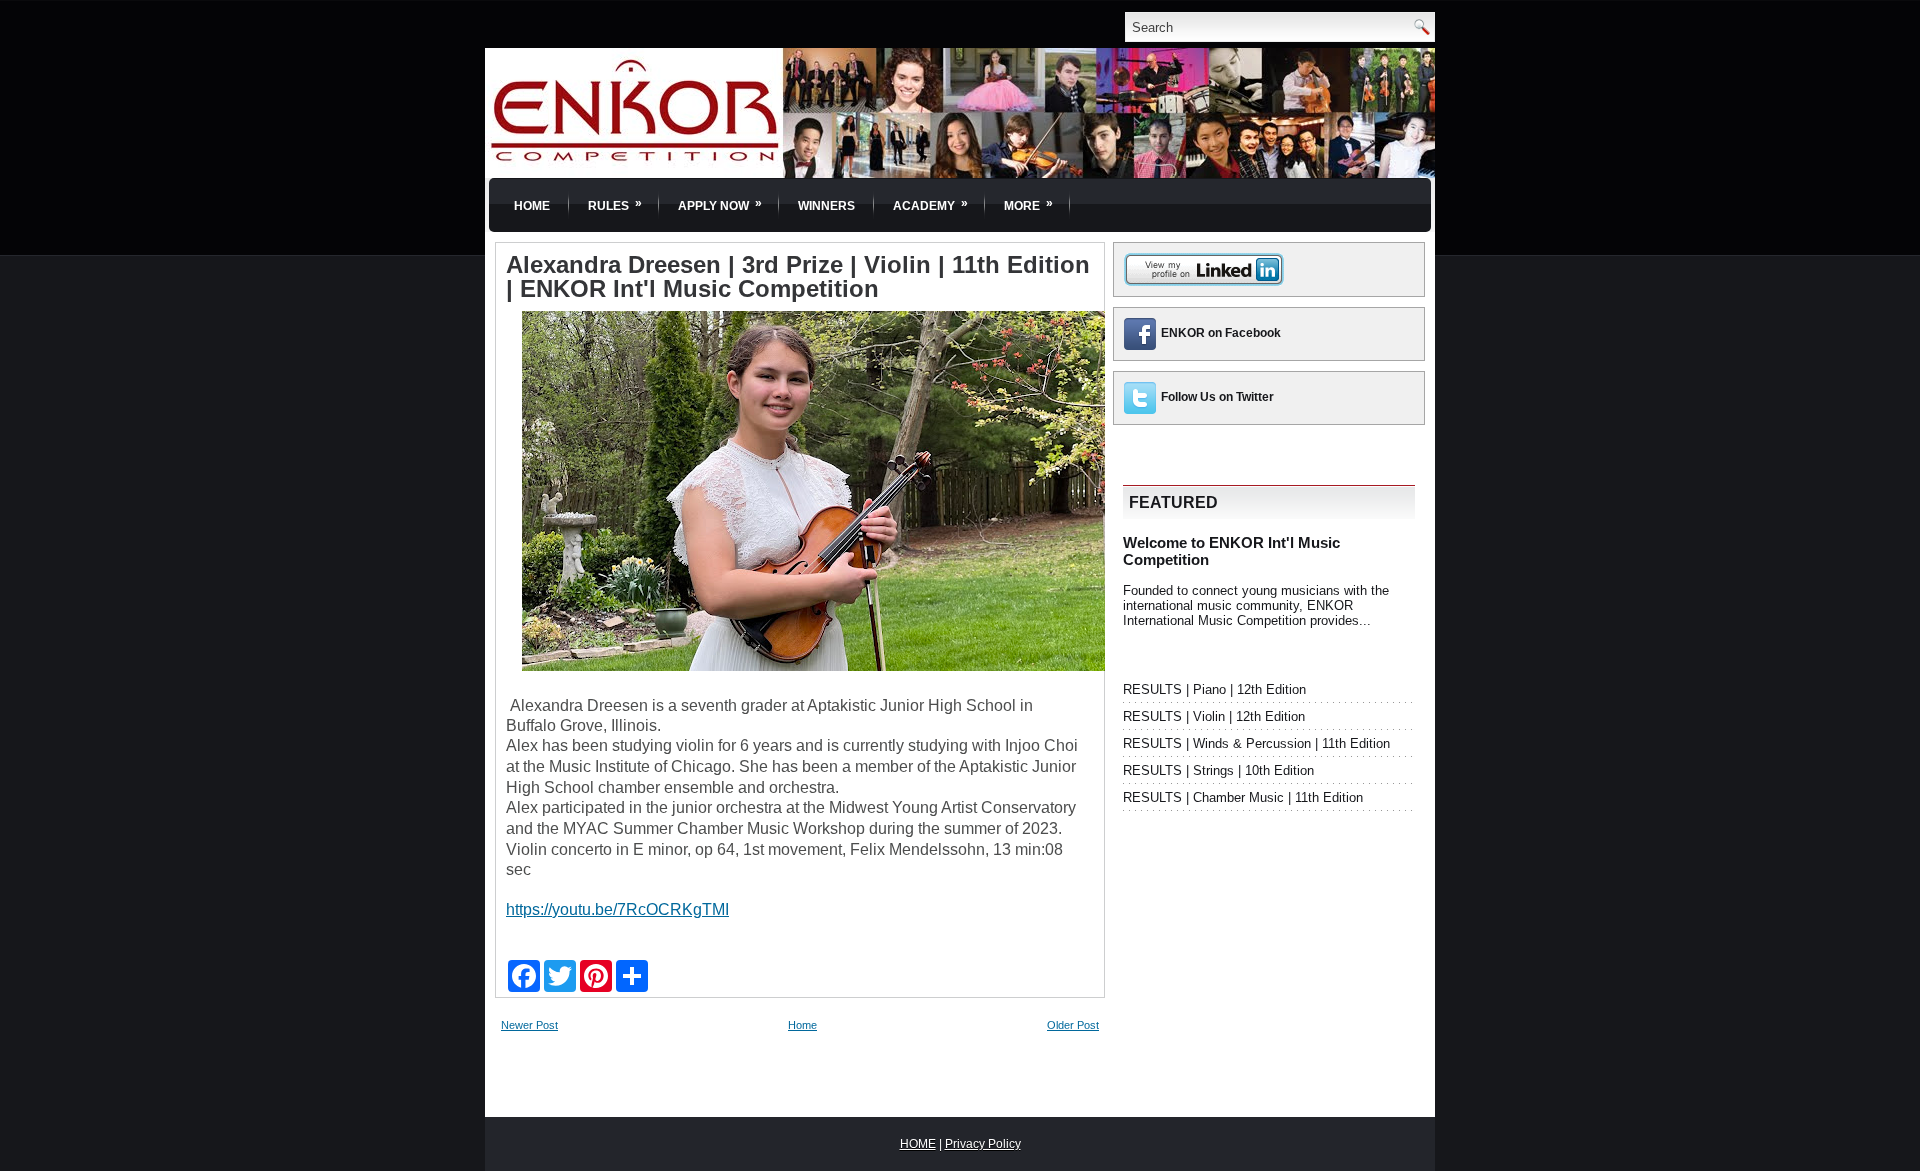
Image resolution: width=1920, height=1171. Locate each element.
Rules (615, 204)
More (1028, 204)
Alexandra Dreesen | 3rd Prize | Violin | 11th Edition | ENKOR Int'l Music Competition (798, 277)
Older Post (1073, 1025)
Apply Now (720, 204)
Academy (930, 204)
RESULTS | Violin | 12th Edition (1214, 716)
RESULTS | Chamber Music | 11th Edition (1243, 797)
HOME (918, 1144)
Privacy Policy (983, 1144)
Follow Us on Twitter (1217, 397)
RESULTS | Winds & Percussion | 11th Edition (1256, 743)
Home (532, 206)
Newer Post (529, 1025)
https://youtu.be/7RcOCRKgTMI (617, 909)
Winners (826, 206)
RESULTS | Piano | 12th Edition (1214, 689)
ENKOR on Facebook (1221, 333)
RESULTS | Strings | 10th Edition (1218, 770)
